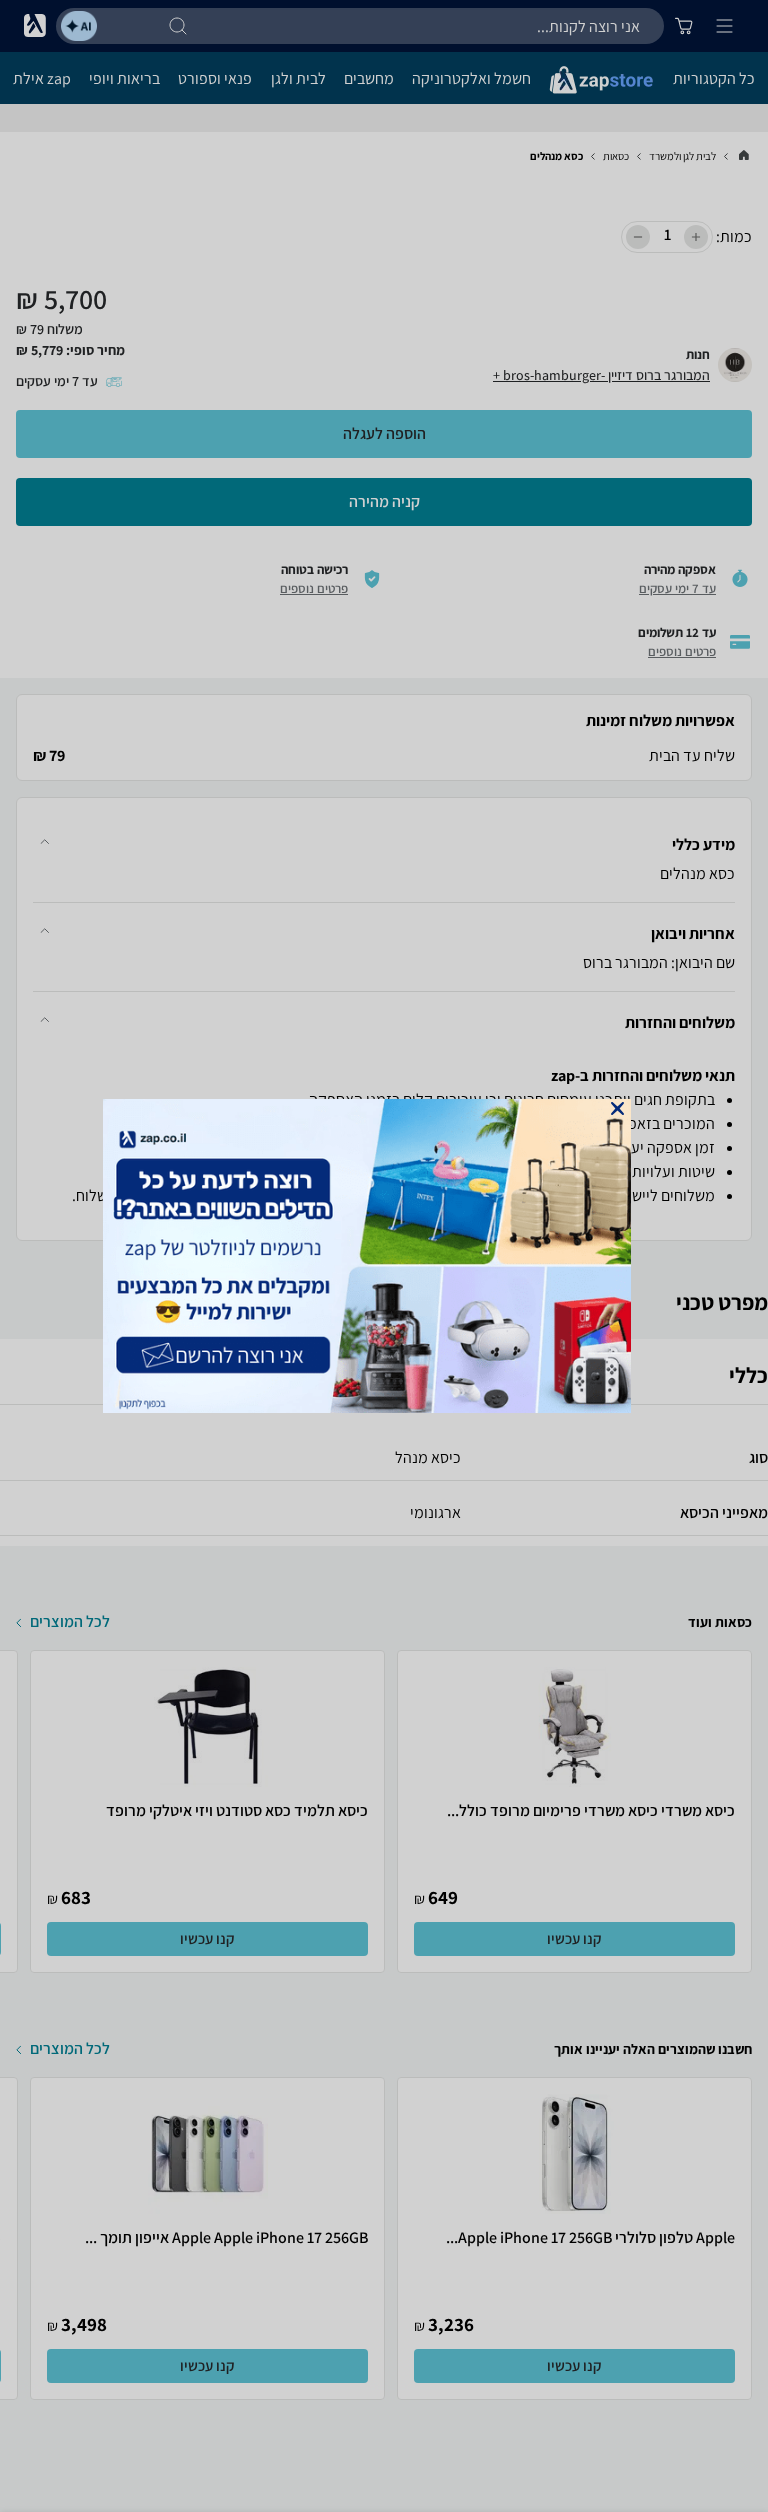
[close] (617, 1108)
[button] (617, 1108)
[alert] (384, 1256)
